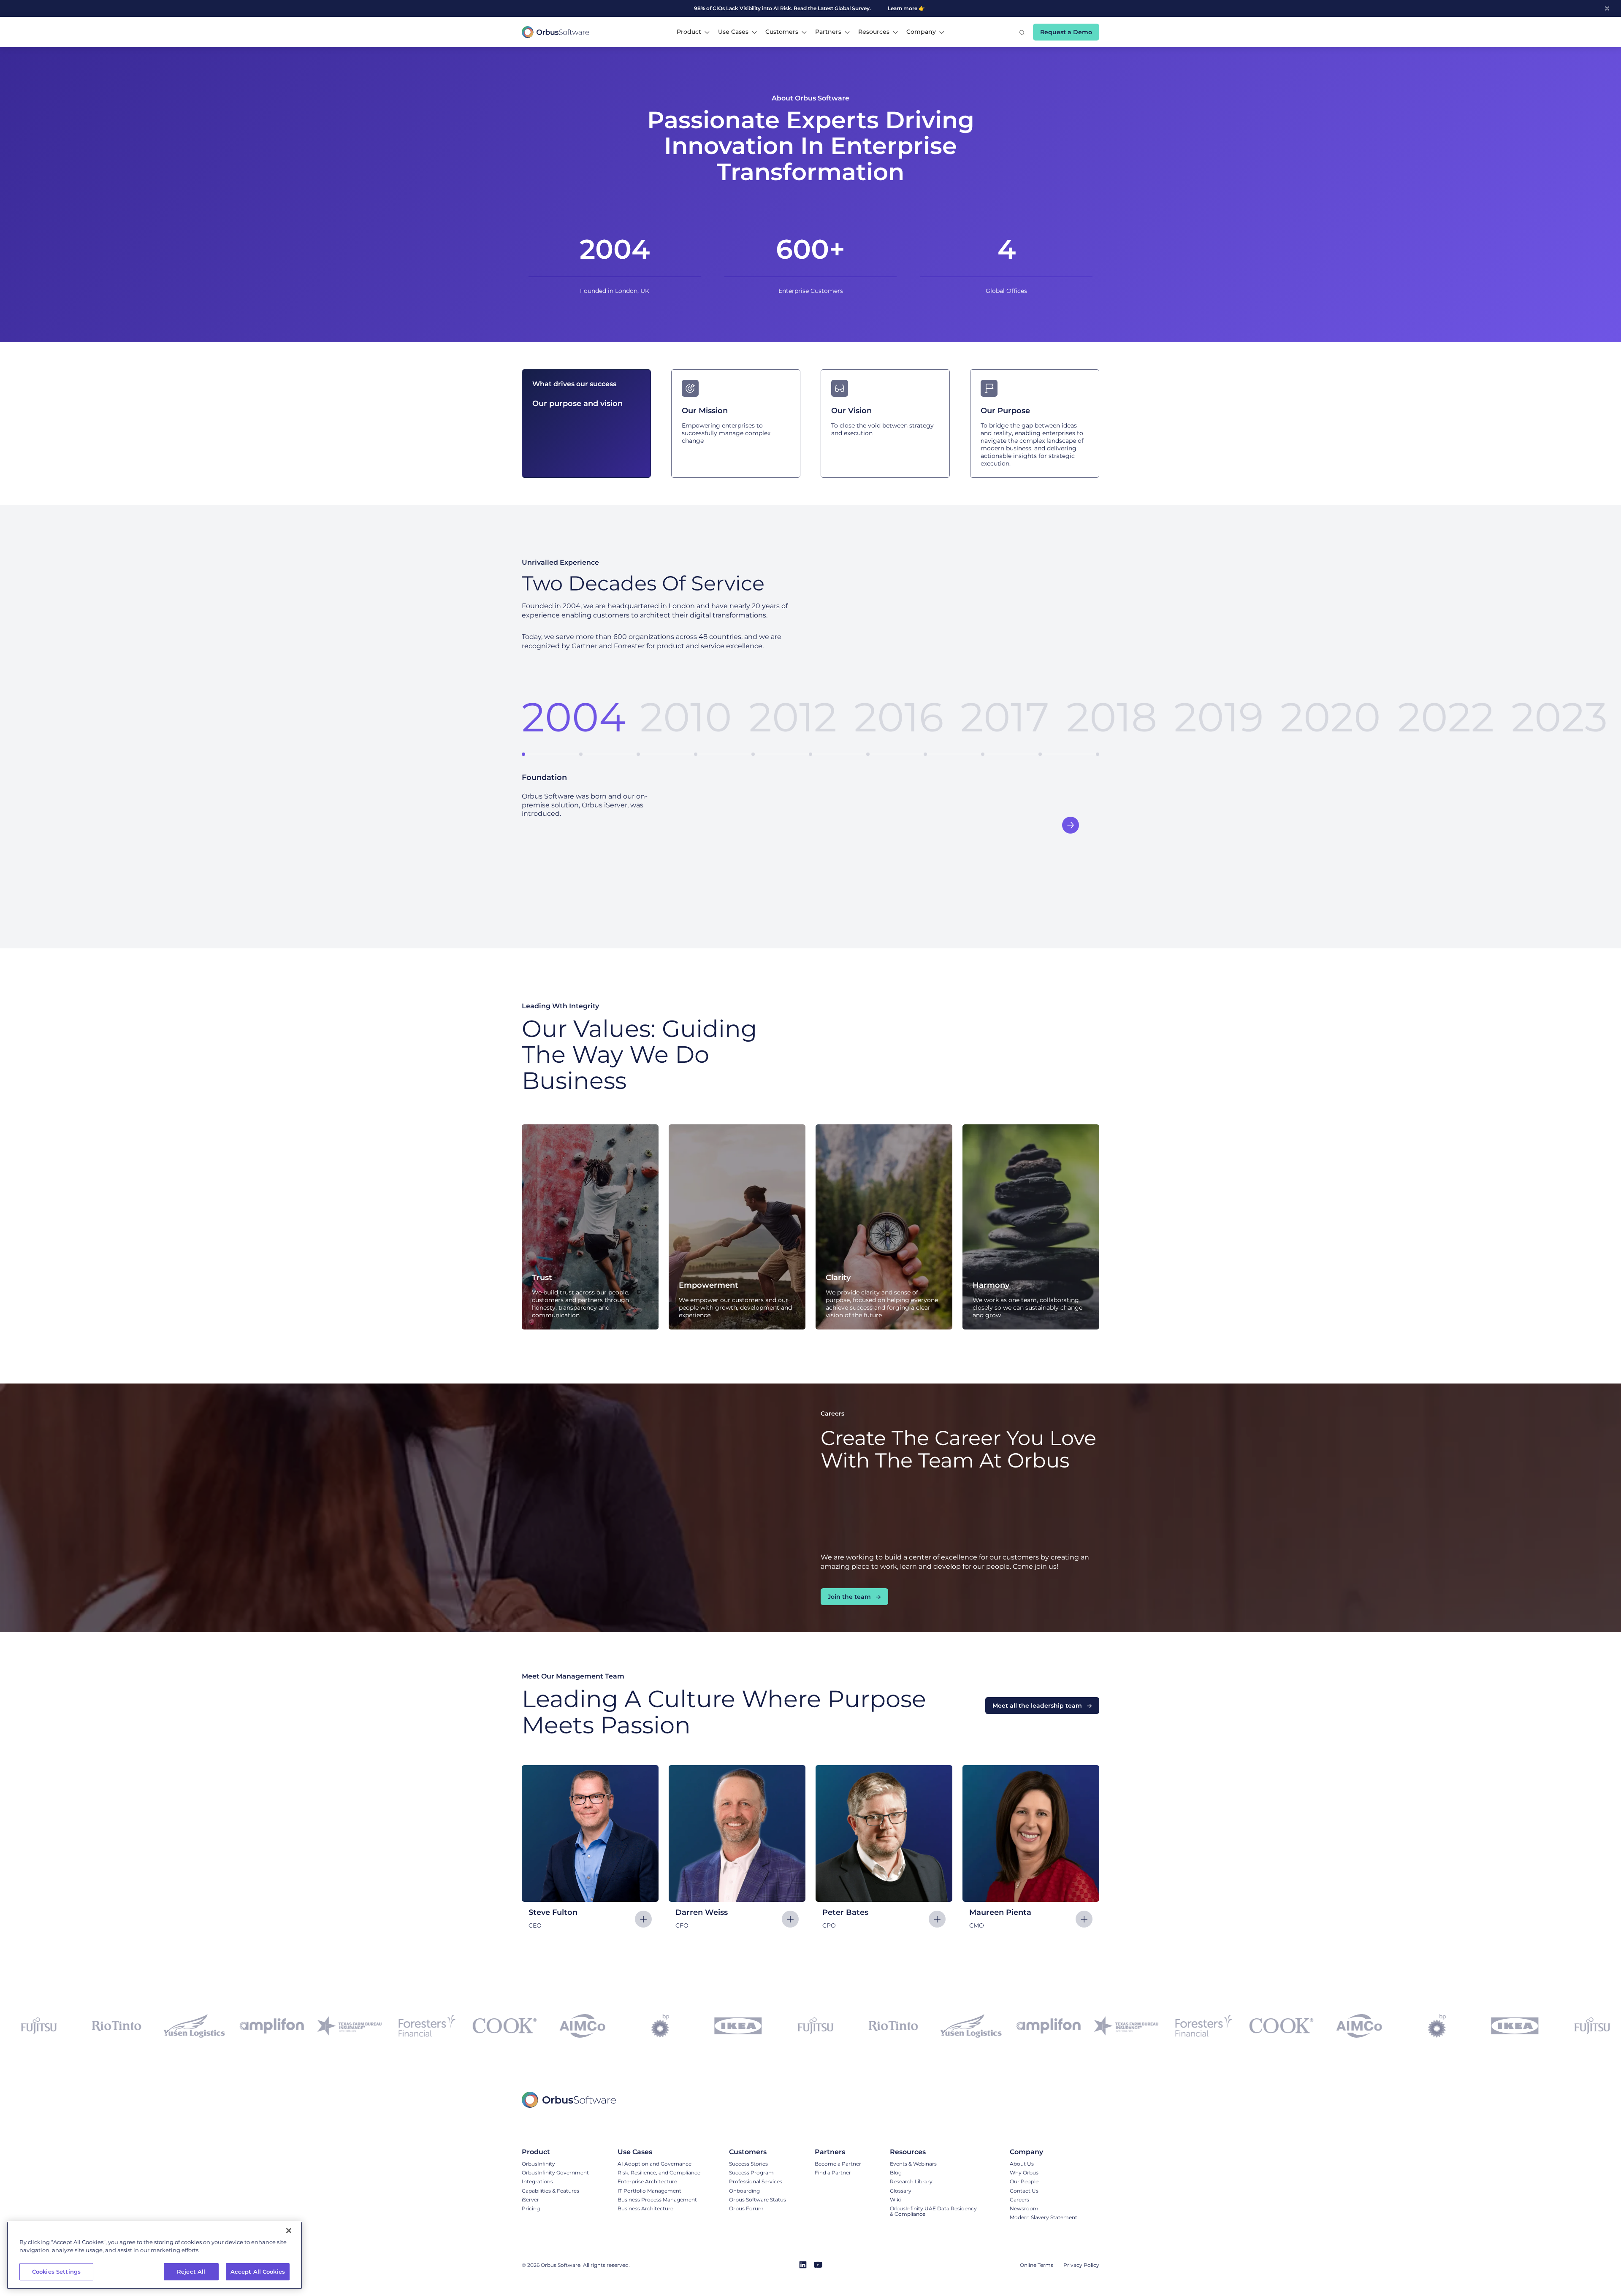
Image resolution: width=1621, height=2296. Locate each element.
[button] (693, 32)
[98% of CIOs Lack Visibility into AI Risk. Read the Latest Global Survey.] (754, 8)
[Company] (1044, 2152)
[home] (556, 32)
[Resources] (935, 2152)
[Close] (289, 2231)
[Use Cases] (659, 2152)
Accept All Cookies (258, 2272)
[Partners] (838, 2152)
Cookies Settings (56, 2272)
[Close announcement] (1607, 8)
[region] (155, 2255)
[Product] (555, 2152)
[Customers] (758, 2152)
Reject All (191, 2272)
